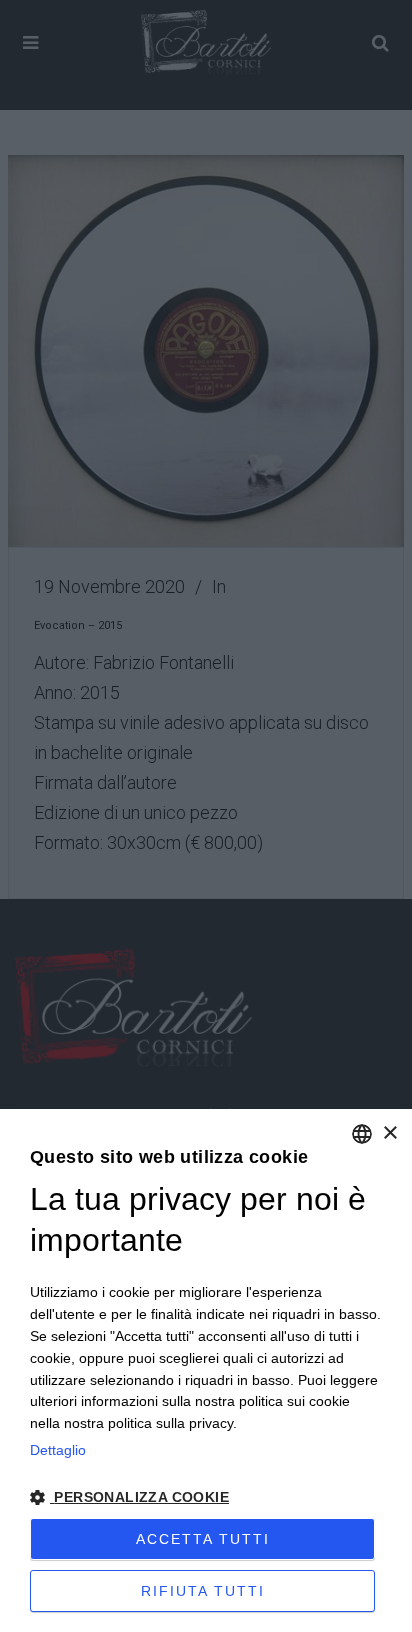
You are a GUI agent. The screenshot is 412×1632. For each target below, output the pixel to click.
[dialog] (206, 1370)
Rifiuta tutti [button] (203, 1591)
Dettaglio (58, 1450)
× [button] (389, 1133)
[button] (206, 1498)
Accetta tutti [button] (203, 1539)
